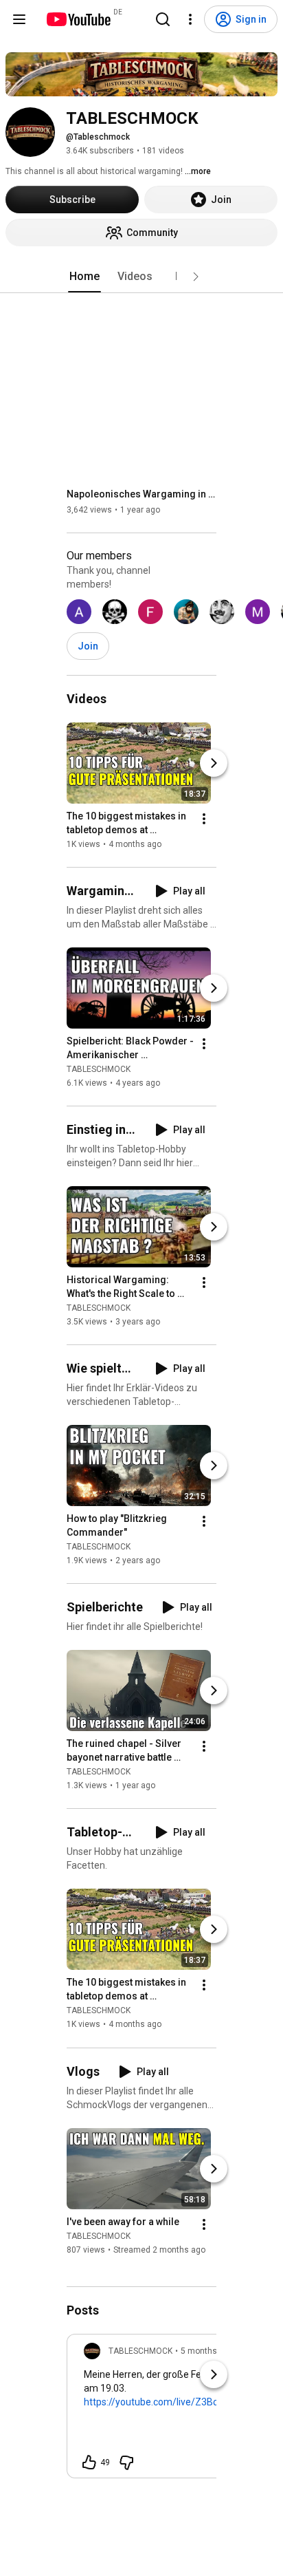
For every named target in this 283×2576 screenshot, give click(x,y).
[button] (196, 277)
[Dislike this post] (126, 2462)
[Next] (214, 763)
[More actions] (204, 819)
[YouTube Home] (78, 19)
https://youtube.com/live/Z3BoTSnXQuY (172, 2402)
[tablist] (141, 277)
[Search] (163, 19)
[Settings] (190, 19)
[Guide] (19, 19)
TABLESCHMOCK (99, 1069)
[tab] (84, 277)
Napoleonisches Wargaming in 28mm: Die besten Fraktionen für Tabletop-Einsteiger (142, 494)
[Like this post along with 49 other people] (89, 2462)
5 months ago (207, 2351)
